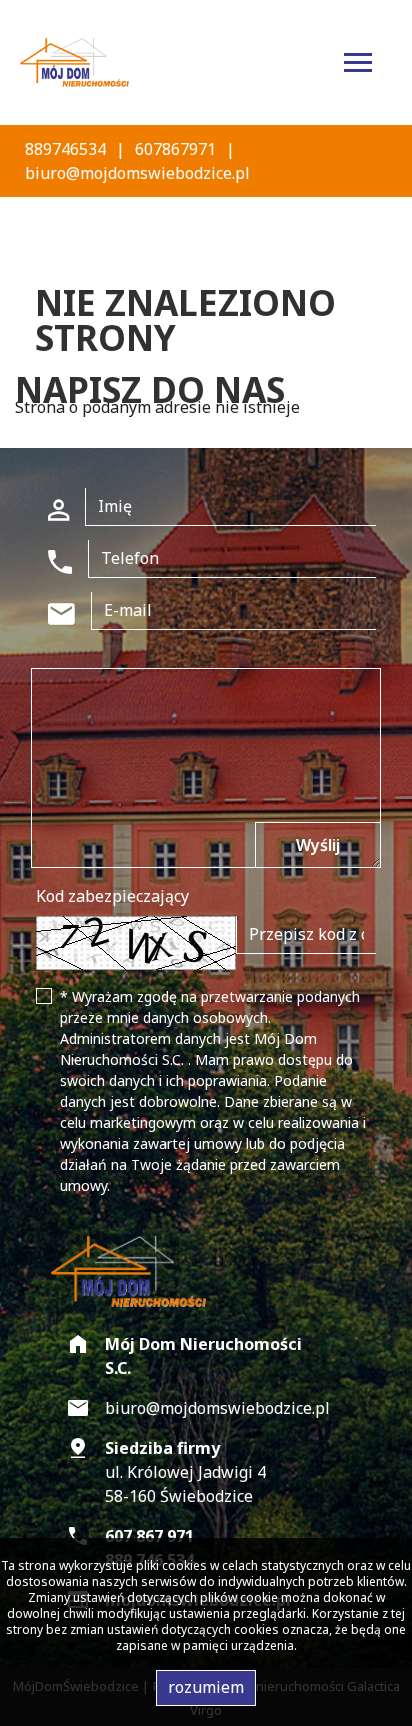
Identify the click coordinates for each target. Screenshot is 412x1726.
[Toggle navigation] (358, 65)
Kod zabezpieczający (112, 896)
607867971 (175, 149)
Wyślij (318, 845)
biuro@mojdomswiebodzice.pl (137, 173)
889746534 (65, 149)
